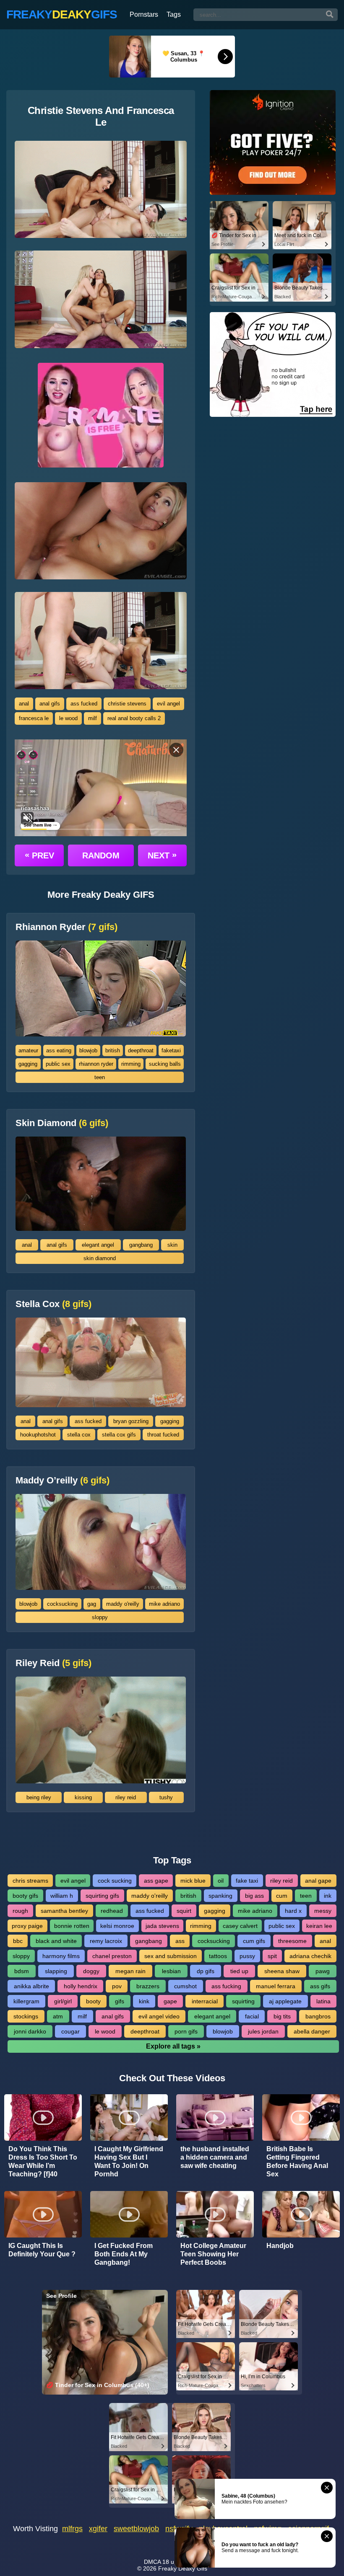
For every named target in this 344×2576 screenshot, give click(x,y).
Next (162, 855)
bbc (18, 1941)
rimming (131, 1064)
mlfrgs (72, 2529)
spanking (220, 1896)
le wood (68, 718)
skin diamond (100, 1258)
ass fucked (84, 704)
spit (272, 1956)
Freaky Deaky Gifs (183, 2568)
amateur (28, 1050)
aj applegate (285, 2001)
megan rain (130, 1971)
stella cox (79, 1435)
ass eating (59, 1050)
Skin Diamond (62, 1123)
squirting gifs (102, 1896)
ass (180, 1941)
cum (282, 1896)
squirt (184, 1911)
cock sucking (115, 1881)
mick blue (193, 1881)
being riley (39, 1797)
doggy (91, 1971)
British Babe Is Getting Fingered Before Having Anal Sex (297, 2161)
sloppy (100, 1617)
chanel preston (112, 1956)
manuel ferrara (276, 1986)
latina (323, 2001)
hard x (293, 1911)
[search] (330, 15)
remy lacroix (106, 1941)
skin (172, 1245)
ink (328, 1896)
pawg (323, 1971)
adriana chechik (310, 1956)
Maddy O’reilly (63, 1480)
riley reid (126, 1797)
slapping (56, 1971)
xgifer (98, 2529)
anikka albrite (31, 1986)
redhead (112, 1911)
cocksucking (62, 1604)
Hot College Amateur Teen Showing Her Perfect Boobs (213, 2254)
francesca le (34, 718)
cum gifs (254, 1941)
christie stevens (127, 704)
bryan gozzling (131, 1421)
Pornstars (144, 14)
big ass (254, 1896)
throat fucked (163, 1435)
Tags (174, 14)
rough (20, 1911)
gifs (120, 2001)
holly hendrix (81, 1986)
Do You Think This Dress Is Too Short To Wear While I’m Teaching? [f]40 (43, 2161)
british (113, 1050)
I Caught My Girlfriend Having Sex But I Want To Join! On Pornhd (129, 2161)
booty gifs (25, 1896)
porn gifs (186, 2031)
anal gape (318, 1881)
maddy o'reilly (123, 1604)
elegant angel (98, 1245)
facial (252, 2016)
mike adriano (164, 1604)
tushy (166, 1797)
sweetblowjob (136, 2529)
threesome (292, 1941)
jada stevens (162, 1926)
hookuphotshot (38, 1435)
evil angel (168, 704)
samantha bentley (64, 1911)
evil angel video (159, 2016)
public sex (58, 1064)
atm (58, 2016)
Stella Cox (53, 1304)
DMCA (152, 2562)
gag (92, 1604)
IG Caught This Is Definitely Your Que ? (42, 2250)
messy (323, 1911)
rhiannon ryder (96, 1064)
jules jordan (263, 2031)
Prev (39, 855)
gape (170, 2001)
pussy (247, 1956)
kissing (83, 1797)
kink (144, 2001)
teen (100, 1077)
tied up (239, 1971)
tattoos (218, 1956)
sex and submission (171, 1956)
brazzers (148, 1986)
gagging (28, 1064)
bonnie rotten (72, 1926)
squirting (243, 2001)
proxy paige (27, 1926)
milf (93, 718)
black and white (56, 1941)
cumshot (185, 1986)
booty (93, 2001)
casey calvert (240, 1926)
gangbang (141, 1245)
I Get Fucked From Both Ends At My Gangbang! (124, 2254)
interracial (205, 2001)
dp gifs (206, 1971)
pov (117, 1986)
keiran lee (319, 1926)
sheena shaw (282, 1971)
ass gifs (320, 1986)
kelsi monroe (117, 1926)
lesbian (171, 1971)
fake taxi (247, 1881)
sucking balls (165, 1064)
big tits (282, 2016)
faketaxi (171, 1050)
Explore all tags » (173, 2046)
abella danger (312, 2031)
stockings (26, 2016)
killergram (26, 2001)
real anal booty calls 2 (134, 718)
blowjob (88, 1050)
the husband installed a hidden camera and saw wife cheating (215, 2157)
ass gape (156, 1881)
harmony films (61, 1956)
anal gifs (50, 704)
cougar (70, 2031)
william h (62, 1896)
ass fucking (226, 1986)
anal (24, 704)
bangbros (318, 2016)
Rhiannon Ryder (66, 927)
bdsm (22, 1971)
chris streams (30, 1881)
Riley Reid (53, 1663)
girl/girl (63, 2001)
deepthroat (141, 1050)
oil (221, 1881)
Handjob (280, 2246)
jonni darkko (30, 2031)
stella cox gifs (119, 1435)
